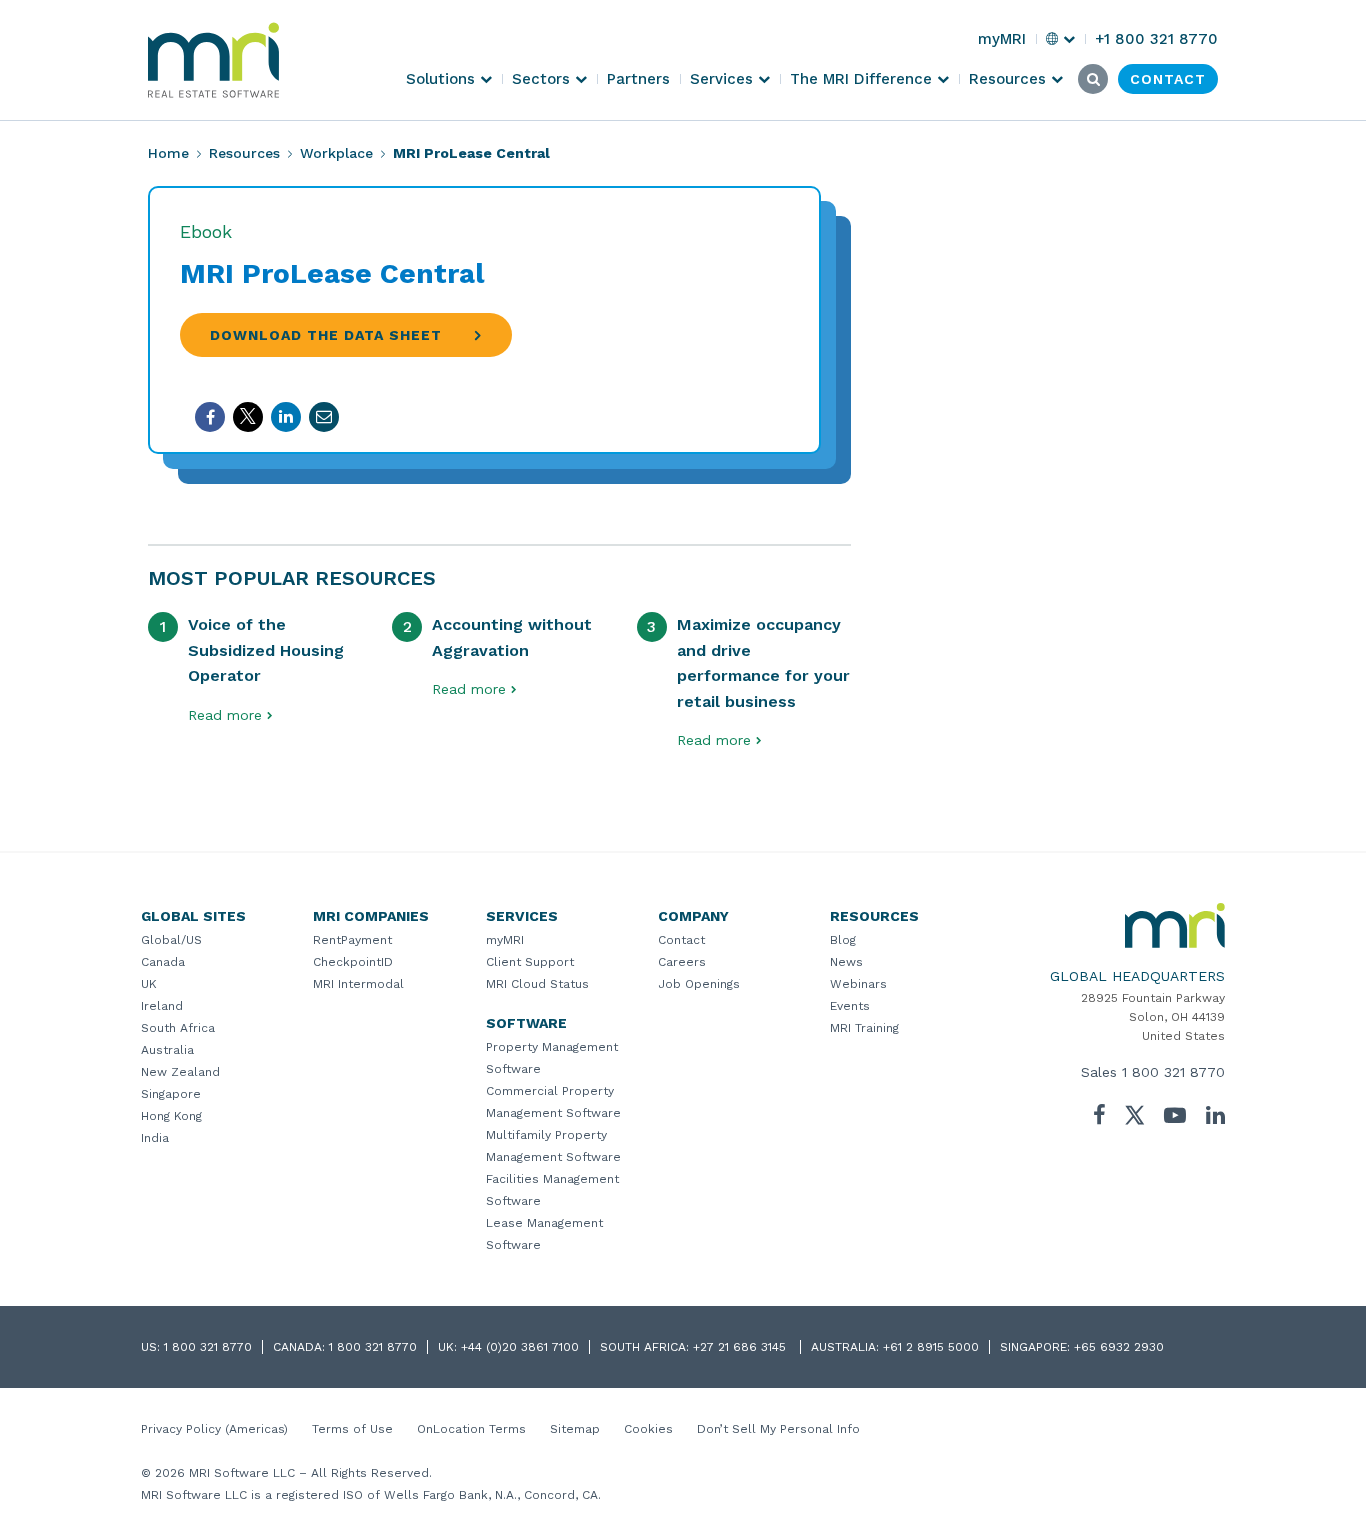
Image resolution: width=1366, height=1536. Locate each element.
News (846, 962)
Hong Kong (171, 1116)
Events (850, 1006)
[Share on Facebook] (210, 417)
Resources (244, 153)
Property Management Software (552, 1058)
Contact (681, 940)
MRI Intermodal (358, 984)
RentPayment (352, 940)
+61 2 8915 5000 (931, 1347)
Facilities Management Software (552, 1190)
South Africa (178, 1028)
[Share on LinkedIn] (286, 417)
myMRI (505, 940)
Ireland (162, 1006)
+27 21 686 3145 (741, 1347)
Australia (167, 1050)
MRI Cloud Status (537, 984)
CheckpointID (353, 962)
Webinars (858, 984)
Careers (682, 962)
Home (168, 153)
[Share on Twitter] (248, 417)
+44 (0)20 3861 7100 (520, 1347)
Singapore (171, 1094)
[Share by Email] (324, 417)
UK (149, 984)
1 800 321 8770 (1173, 1072)
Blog (843, 940)
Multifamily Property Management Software (553, 1146)
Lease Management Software (544, 1234)
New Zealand (180, 1072)
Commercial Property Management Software (553, 1102)
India (155, 1138)
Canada (163, 962)
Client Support (530, 962)
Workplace (336, 153)
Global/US (171, 940)
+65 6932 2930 (1119, 1347)
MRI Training (864, 1028)
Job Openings (699, 984)
